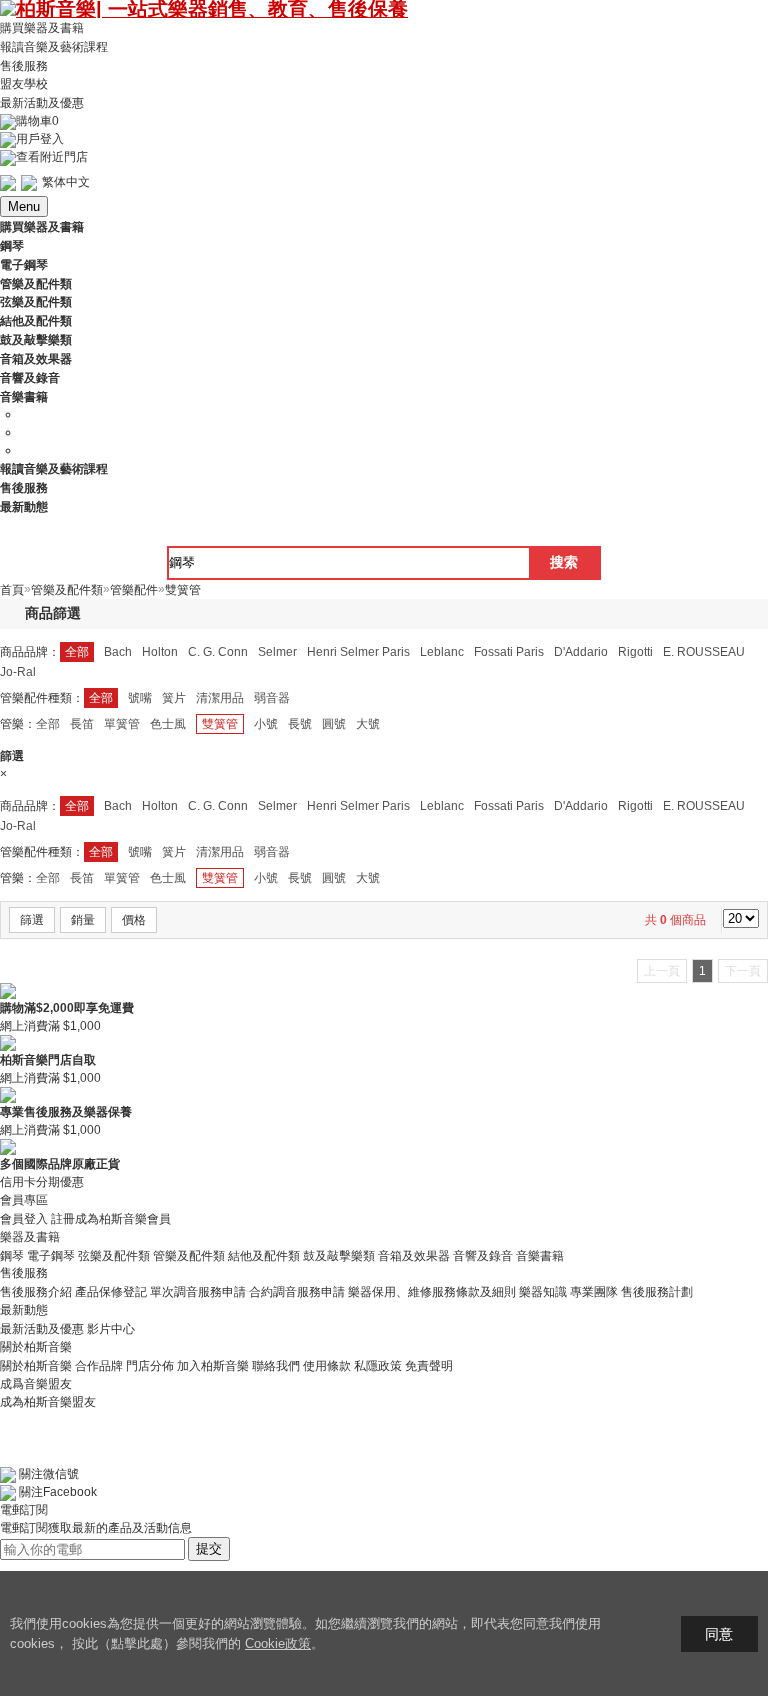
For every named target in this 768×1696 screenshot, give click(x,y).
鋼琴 (12, 1255)
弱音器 (272, 698)
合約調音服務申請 (297, 1292)
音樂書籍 (540, 1255)
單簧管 (122, 724)
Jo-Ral (18, 672)
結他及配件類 (264, 1255)
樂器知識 (543, 1292)
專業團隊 (594, 1292)
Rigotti (635, 652)
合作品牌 (99, 1366)
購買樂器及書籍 (42, 28)
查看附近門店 (52, 157)
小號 (266, 724)
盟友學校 (24, 84)
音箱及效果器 (414, 1255)
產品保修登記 (111, 1292)
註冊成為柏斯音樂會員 (111, 1219)
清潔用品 (220, 698)
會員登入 (24, 1219)
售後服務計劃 (657, 1292)
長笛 (82, 724)
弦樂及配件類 (114, 1255)
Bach (118, 652)
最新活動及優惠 (42, 103)
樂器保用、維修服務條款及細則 (432, 1292)
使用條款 (327, 1366)
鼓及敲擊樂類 (339, 1255)
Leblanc (442, 652)
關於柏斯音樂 (36, 1366)
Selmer (277, 652)
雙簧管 (220, 724)
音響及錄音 (483, 1255)
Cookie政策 (278, 1643)
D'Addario (581, 652)
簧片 (174, 698)
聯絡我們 (276, 1366)
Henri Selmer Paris (358, 652)
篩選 (32, 920)
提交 (209, 1548)
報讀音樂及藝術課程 (54, 47)
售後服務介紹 (36, 1292)
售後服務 (24, 65)
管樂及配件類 (189, 1255)
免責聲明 (429, 1366)
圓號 (334, 724)
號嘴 (140, 698)
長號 (300, 724)
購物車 (37, 121)
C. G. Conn (218, 652)
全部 (77, 652)
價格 (134, 920)
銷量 (83, 920)
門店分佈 (150, 1366)
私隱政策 (378, 1366)
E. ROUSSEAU (704, 652)
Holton (160, 652)
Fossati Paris (509, 652)
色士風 (168, 724)
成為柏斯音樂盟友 (48, 1402)
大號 (368, 724)
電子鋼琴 (51, 1255)
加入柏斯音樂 (213, 1366)
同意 (719, 1634)
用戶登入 (40, 139)
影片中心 (111, 1329)
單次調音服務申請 (198, 1292)
